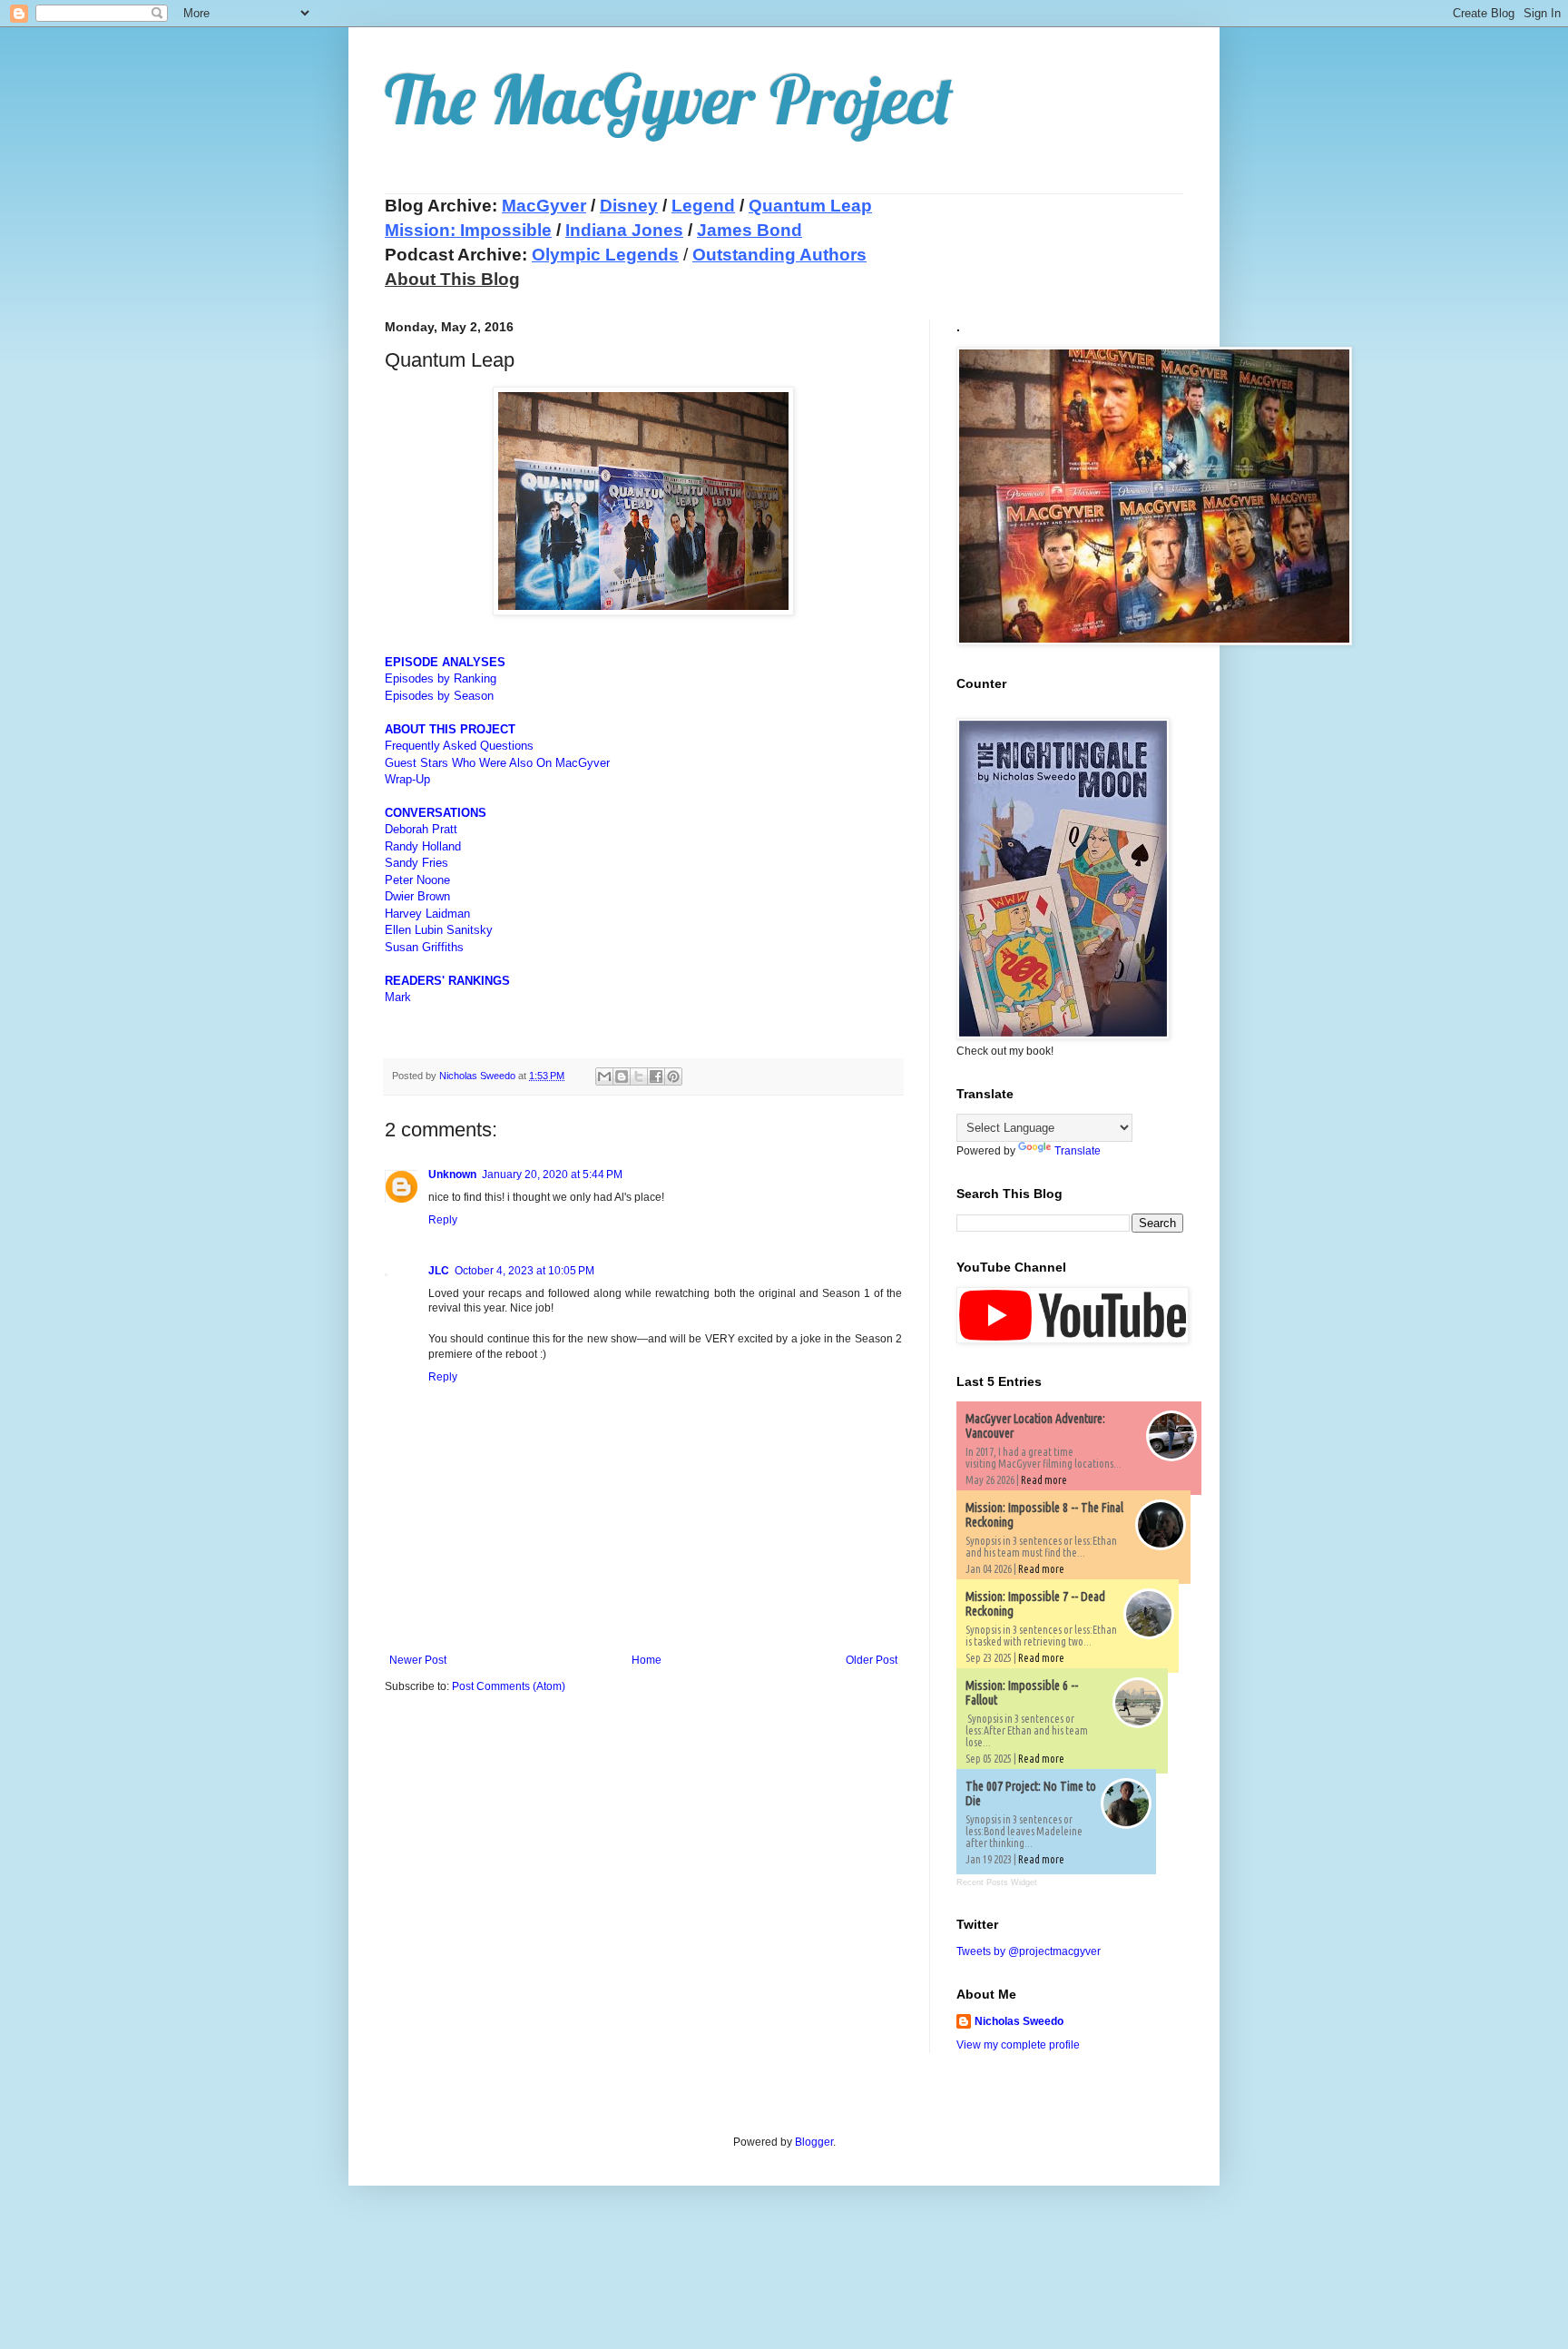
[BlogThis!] (622, 1076)
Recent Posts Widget (997, 1882)
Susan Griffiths (424, 947)
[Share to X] (639, 1076)
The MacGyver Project (669, 99)
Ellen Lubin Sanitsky (439, 930)
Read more (1044, 1480)
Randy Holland (423, 846)
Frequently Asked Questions (459, 746)
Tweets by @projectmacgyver (1029, 1951)
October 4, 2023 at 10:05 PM (524, 1271)
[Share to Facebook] (656, 1076)
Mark (398, 997)
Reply (443, 1220)
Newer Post (418, 1660)
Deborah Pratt (421, 829)
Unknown (452, 1174)
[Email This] (604, 1076)
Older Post (872, 1660)
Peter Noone (417, 880)
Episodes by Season (439, 696)
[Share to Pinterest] (673, 1076)
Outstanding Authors (779, 255)
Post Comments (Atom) (509, 1686)
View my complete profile (1018, 2045)
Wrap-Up (407, 779)
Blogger (814, 2142)
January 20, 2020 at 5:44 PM (552, 1174)
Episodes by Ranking (441, 678)
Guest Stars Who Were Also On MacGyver (497, 763)
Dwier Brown (417, 896)
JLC (439, 1271)
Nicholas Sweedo (1019, 2021)
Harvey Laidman (427, 914)
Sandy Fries (416, 863)
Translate (1078, 1151)
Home (647, 1660)
